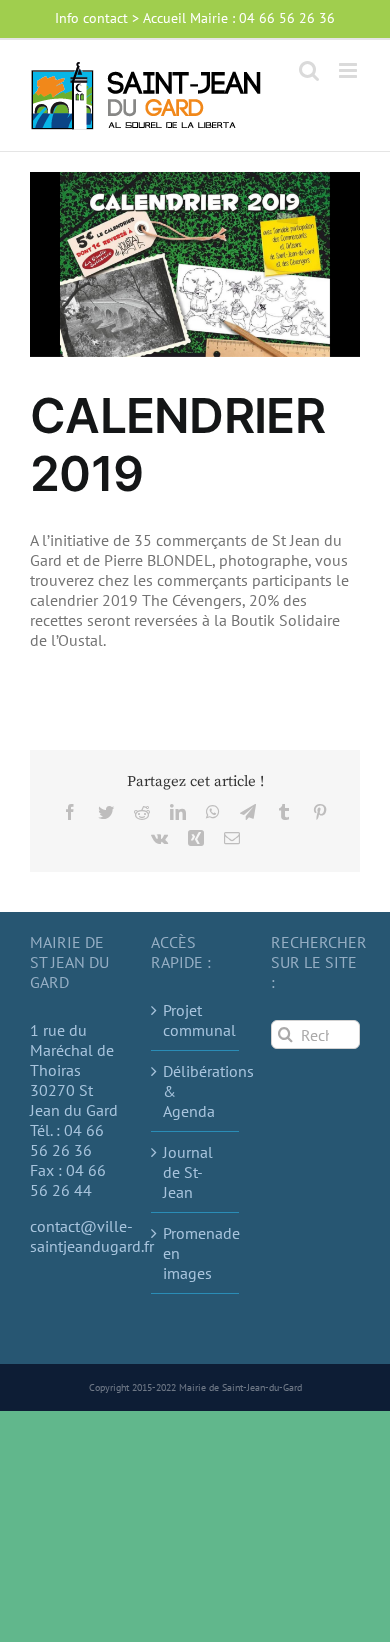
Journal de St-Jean (188, 1172)
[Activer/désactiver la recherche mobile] (309, 70)
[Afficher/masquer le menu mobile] (349, 70)
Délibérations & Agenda (196, 1091)
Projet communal (196, 1020)
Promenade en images (196, 1253)
